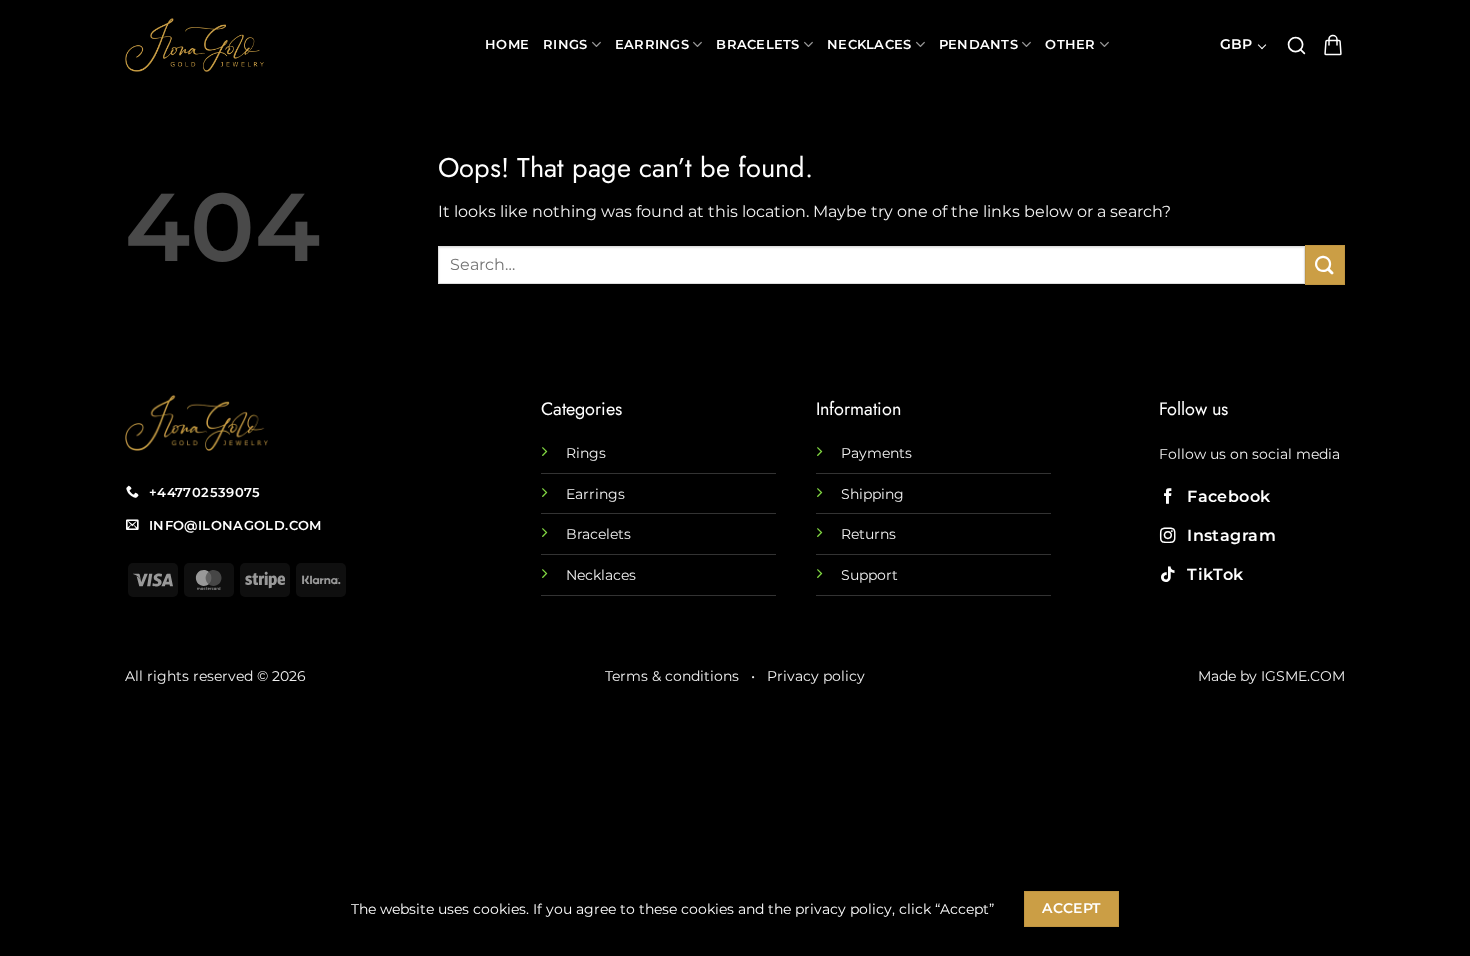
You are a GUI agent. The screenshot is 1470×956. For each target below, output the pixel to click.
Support (869, 575)
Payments (876, 453)
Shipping (872, 494)
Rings (565, 44)
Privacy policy (816, 676)
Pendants (978, 44)
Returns (868, 534)
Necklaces (869, 44)
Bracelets (757, 44)
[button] (1296, 45)
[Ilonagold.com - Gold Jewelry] (290, 45)
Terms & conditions (672, 676)
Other (1070, 44)
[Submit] (1325, 264)
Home (507, 44)
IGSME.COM (1303, 676)
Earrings (652, 44)
